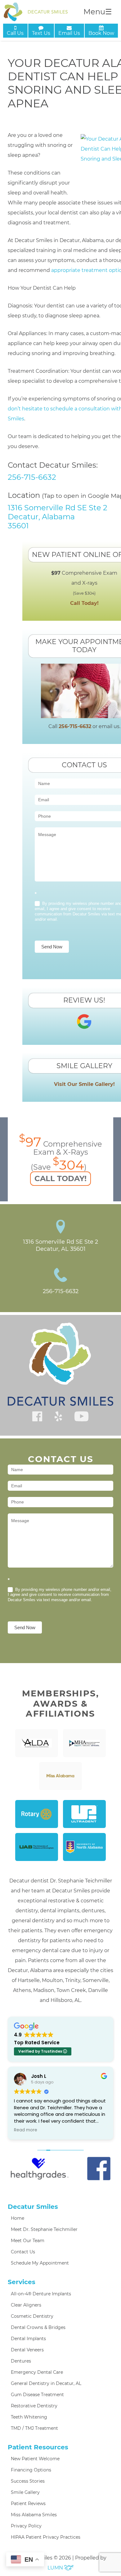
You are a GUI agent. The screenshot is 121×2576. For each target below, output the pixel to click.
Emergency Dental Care (37, 2372)
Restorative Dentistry (34, 2406)
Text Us (41, 33)
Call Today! (84, 603)
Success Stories (28, 2481)
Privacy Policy (26, 2526)
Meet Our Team (28, 2241)
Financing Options (31, 2470)
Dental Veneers (27, 2350)
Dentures (21, 2361)
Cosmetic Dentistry (32, 2316)
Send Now (52, 947)
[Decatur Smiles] (36, 12)
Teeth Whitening (29, 2417)
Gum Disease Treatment (37, 2395)
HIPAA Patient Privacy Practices (46, 2537)
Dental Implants (28, 2339)
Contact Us (23, 2252)
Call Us (15, 33)
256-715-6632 (32, 477)
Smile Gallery (25, 2492)
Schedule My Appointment (40, 2263)
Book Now (101, 33)
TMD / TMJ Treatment (34, 2428)
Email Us (69, 33)
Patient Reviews (28, 2504)
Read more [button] (26, 2130)
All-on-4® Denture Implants (41, 2294)
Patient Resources (38, 2447)
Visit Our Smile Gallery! (84, 1084)
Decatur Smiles (33, 2207)
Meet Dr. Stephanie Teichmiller (44, 2229)
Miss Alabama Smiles (34, 2515)
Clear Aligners (26, 2305)
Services (22, 2282)
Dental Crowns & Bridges (38, 2327)
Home (18, 2218)
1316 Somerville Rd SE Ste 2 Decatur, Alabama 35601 (58, 517)
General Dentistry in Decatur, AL (46, 2383)
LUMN (56, 2568)
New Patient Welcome (35, 2459)
